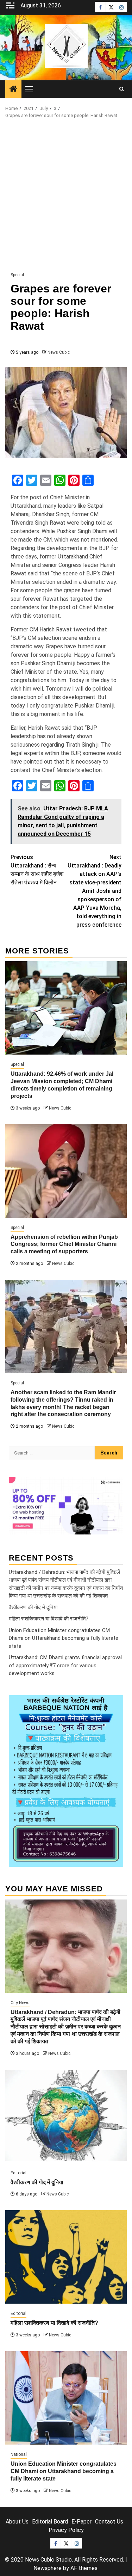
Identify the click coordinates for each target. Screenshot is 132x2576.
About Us (17, 2522)
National (19, 2454)
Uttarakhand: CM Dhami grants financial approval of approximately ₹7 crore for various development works (65, 1665)
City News (20, 2003)
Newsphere (48, 2568)
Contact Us (109, 2522)
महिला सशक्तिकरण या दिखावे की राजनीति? (49, 1619)
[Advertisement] (66, 195)
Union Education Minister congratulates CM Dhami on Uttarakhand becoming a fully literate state (64, 1638)
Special (17, 275)
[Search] (122, 89)
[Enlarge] (114, 1704)
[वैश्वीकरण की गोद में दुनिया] (66, 2116)
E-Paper (81, 2522)
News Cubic (59, 352)
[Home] (13, 89)
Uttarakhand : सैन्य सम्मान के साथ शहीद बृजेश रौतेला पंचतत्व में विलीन (37, 870)
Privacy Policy (66, 2530)
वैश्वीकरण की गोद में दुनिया (33, 1607)
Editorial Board (50, 2522)
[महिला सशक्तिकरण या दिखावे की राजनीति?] (66, 2257)
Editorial (18, 2173)
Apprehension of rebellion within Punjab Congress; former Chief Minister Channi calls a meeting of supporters (64, 1244)
